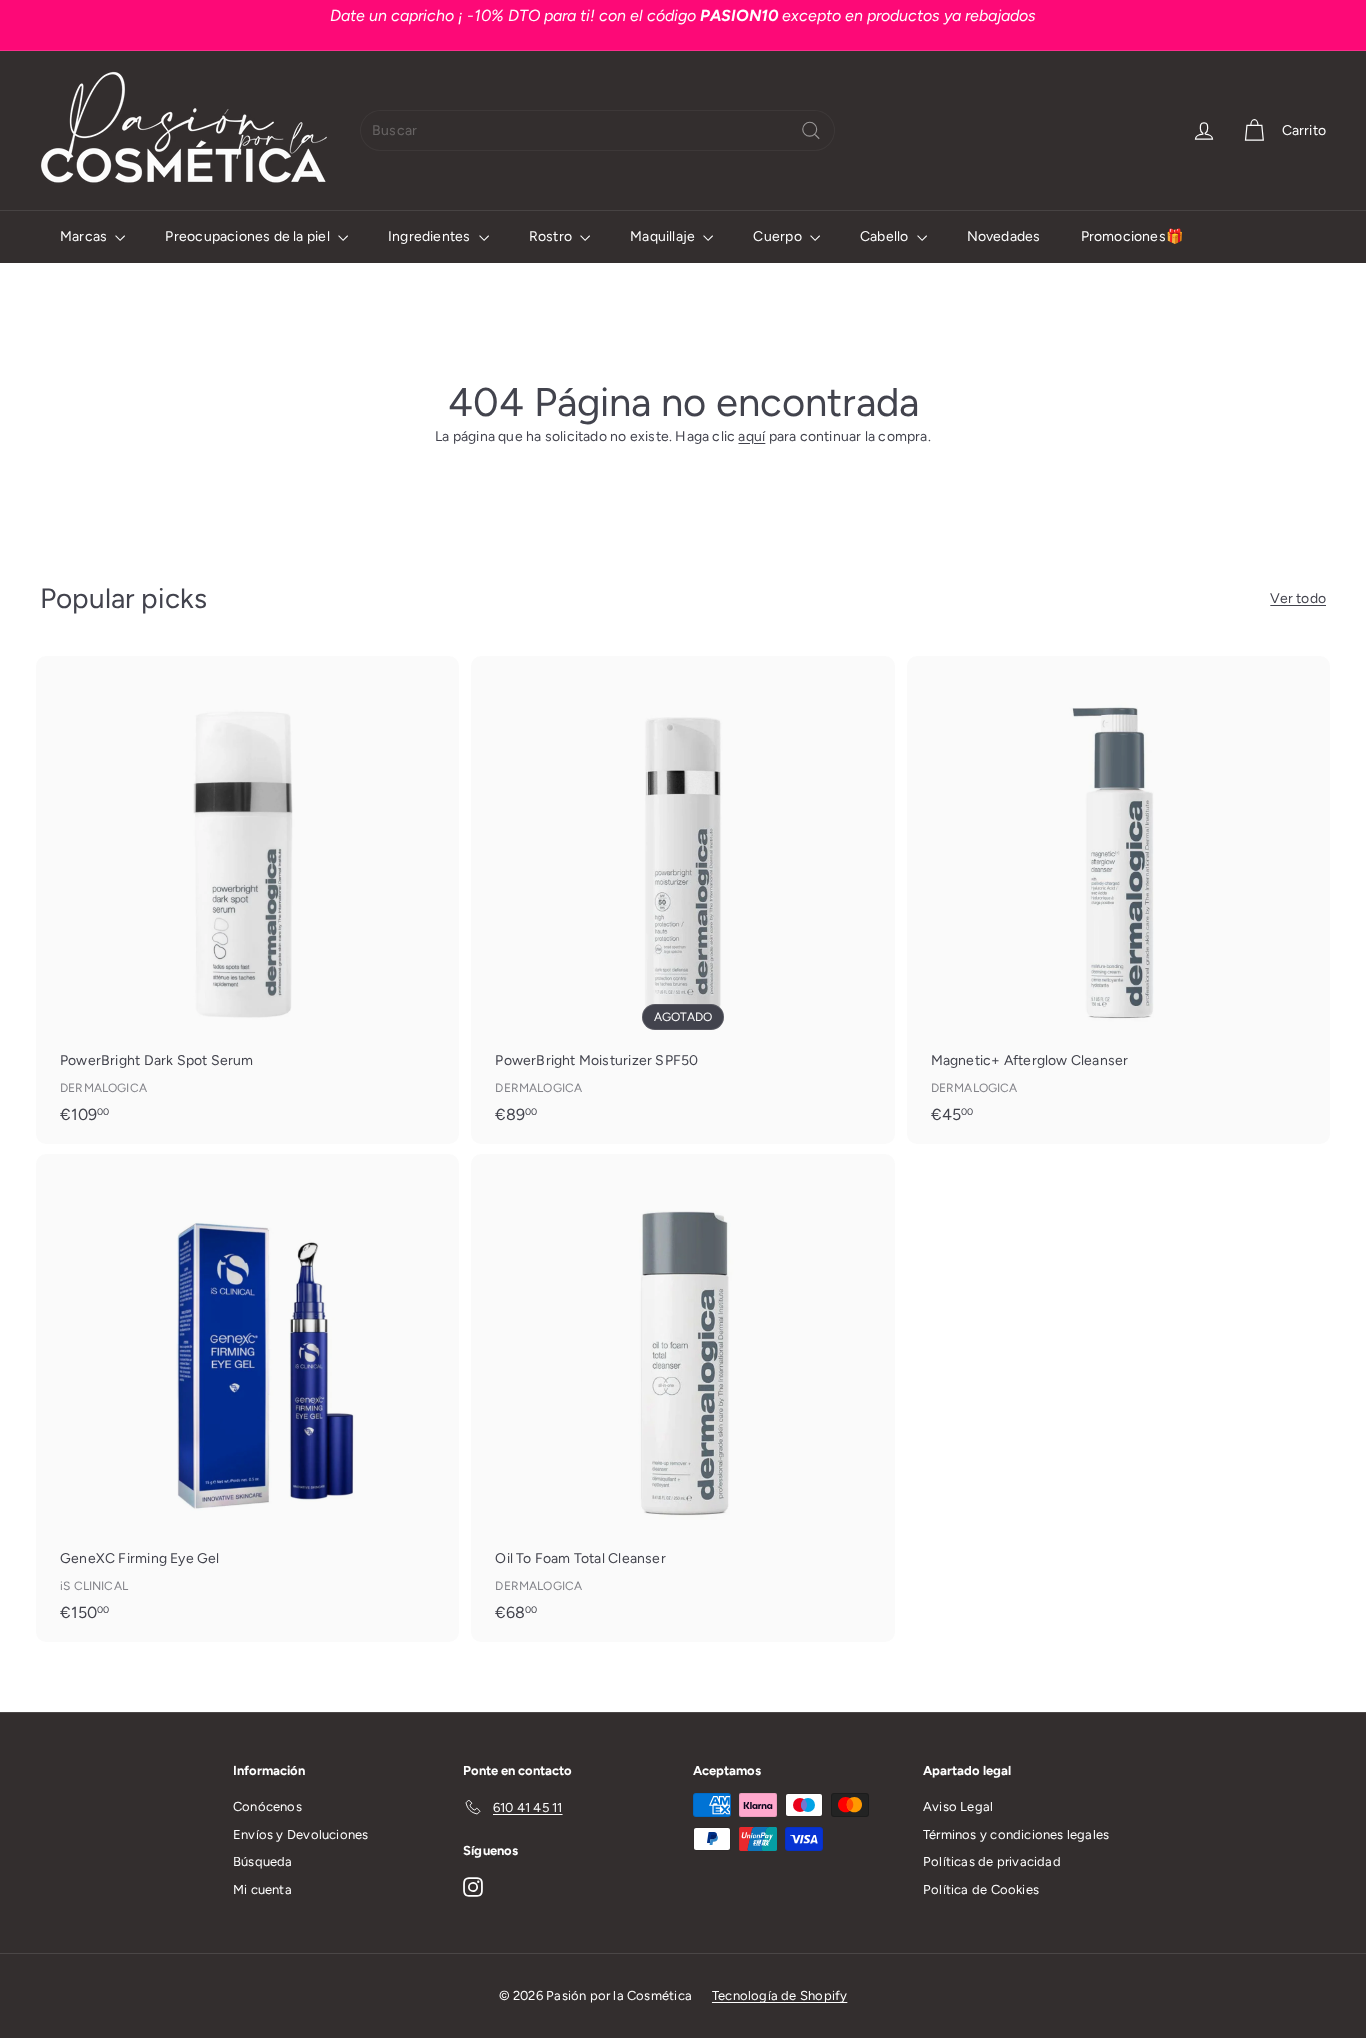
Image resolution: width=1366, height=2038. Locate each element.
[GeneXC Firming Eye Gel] (247, 1398)
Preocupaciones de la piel (248, 236)
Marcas (85, 236)
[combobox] (597, 130)
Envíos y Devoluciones (300, 1834)
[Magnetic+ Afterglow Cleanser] (1118, 900)
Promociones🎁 (1132, 236)
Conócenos (267, 1806)
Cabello (886, 236)
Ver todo (1298, 598)
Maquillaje (664, 236)
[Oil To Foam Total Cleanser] (682, 1398)
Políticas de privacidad (992, 1861)
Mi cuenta (262, 1889)
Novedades (1004, 236)
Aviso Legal (958, 1806)
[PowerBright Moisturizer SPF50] (682, 900)
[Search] (811, 130)
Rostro (552, 236)
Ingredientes (431, 236)
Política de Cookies (981, 1889)
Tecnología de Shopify (779, 1995)
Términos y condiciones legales (1016, 1834)
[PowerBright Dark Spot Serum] (247, 900)
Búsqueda (263, 1861)
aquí (751, 436)
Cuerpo (778, 236)
